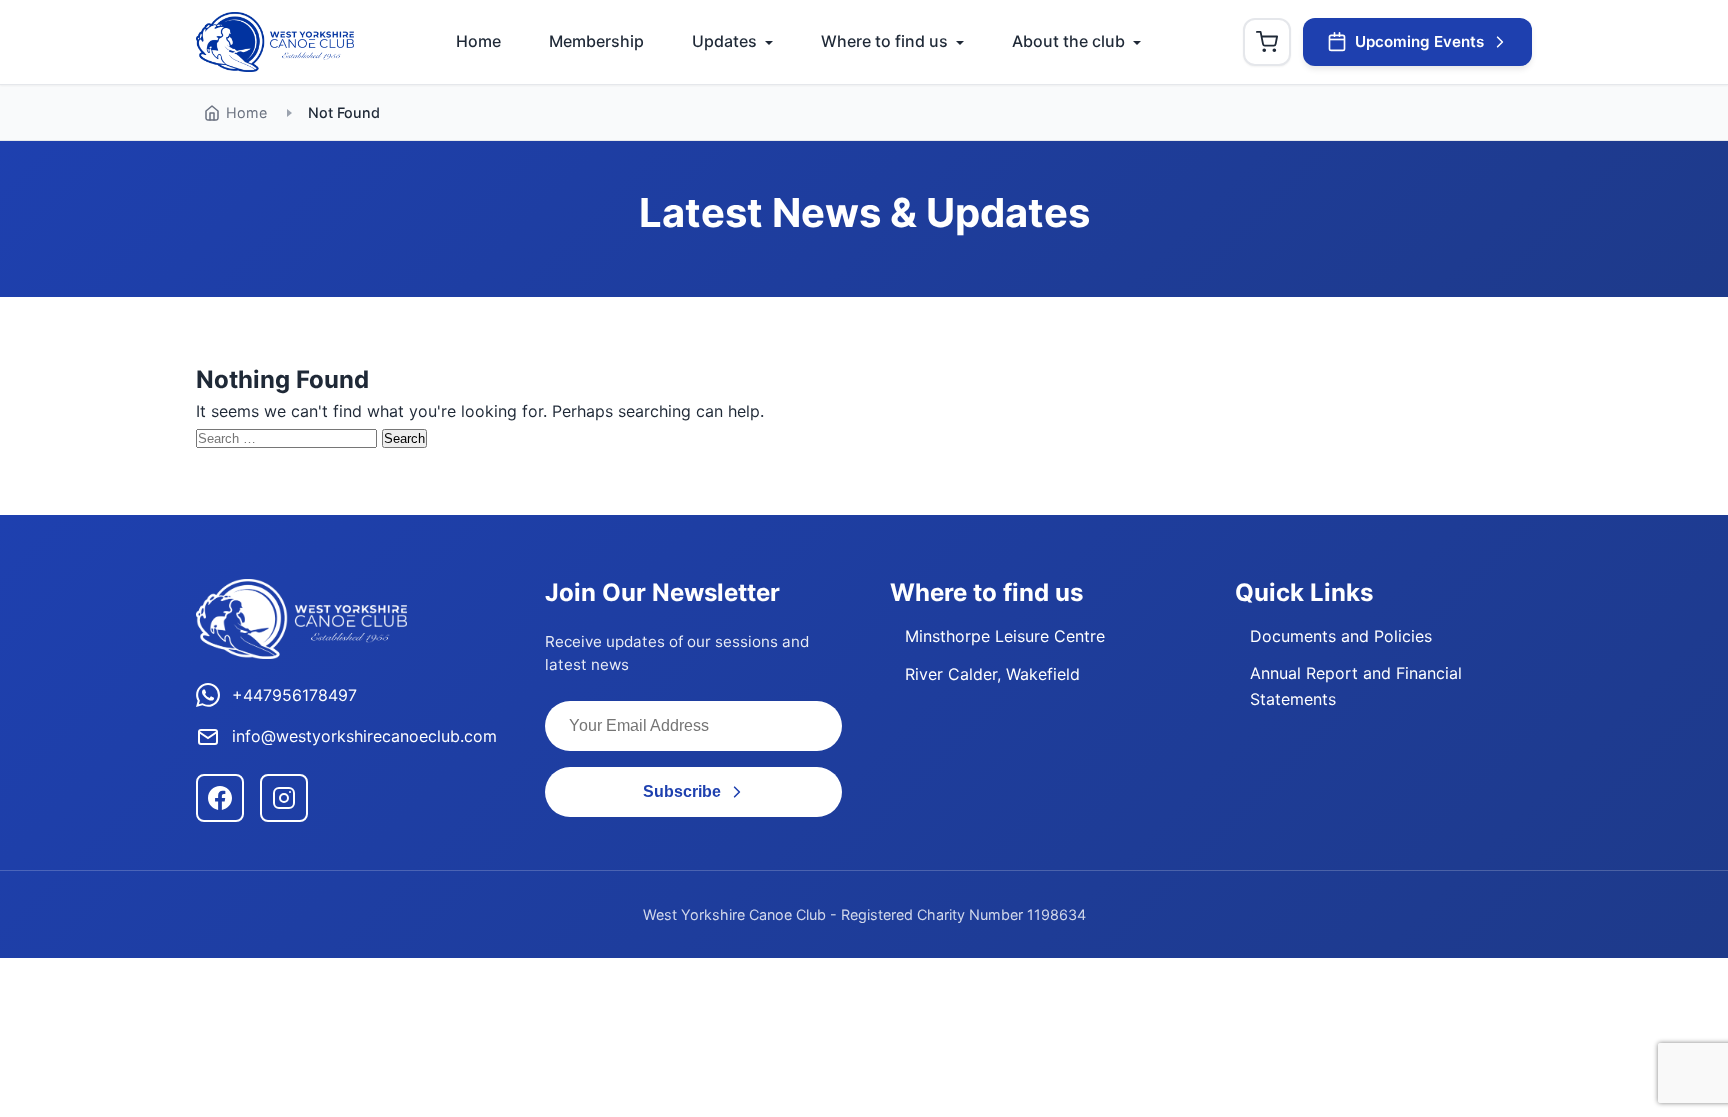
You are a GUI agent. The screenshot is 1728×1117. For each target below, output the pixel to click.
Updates (724, 41)
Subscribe (682, 791)
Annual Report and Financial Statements (1356, 686)
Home (478, 41)
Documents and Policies (1341, 636)
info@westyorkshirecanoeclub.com (364, 736)
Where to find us (884, 41)
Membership (596, 41)
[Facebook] (220, 798)
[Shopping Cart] (1267, 42)
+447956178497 (294, 695)
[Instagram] (284, 798)
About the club (1068, 41)
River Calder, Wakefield (992, 674)
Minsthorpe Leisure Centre (1005, 636)
